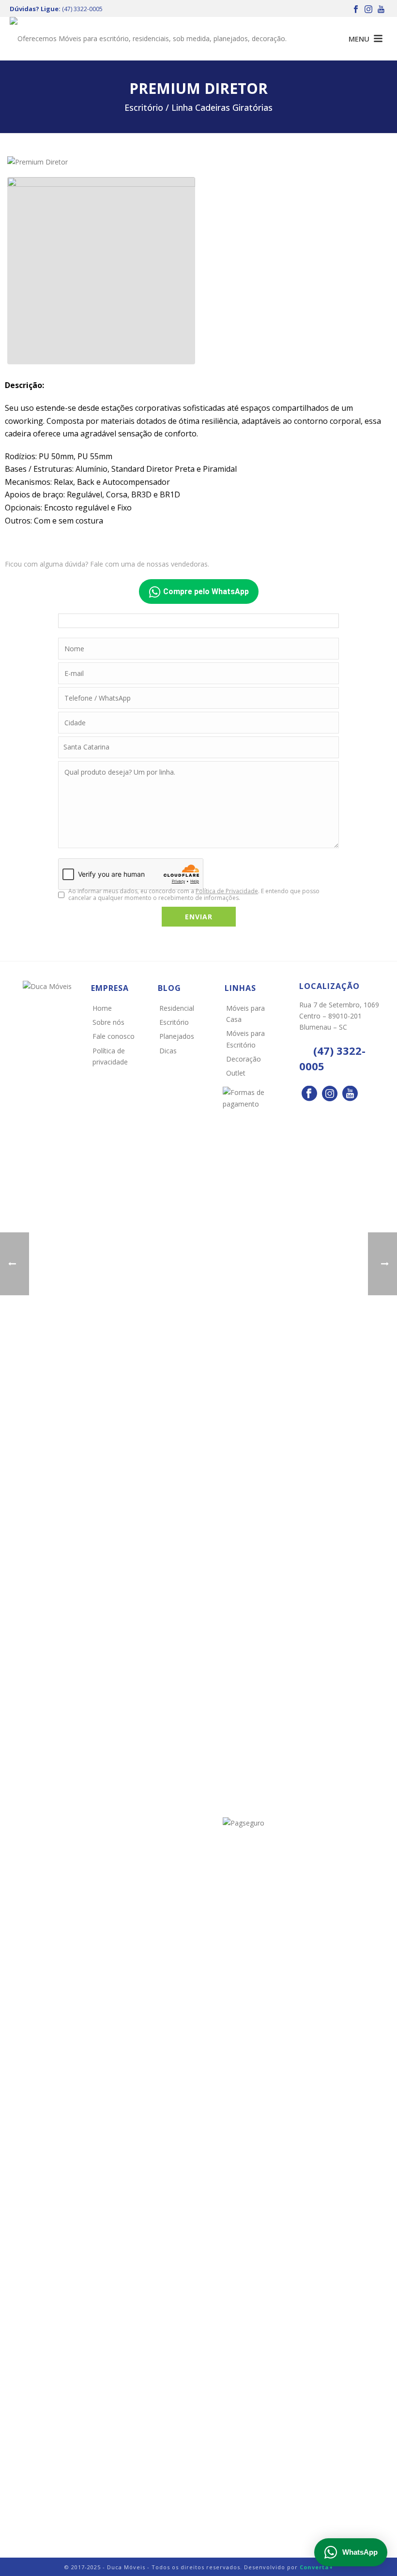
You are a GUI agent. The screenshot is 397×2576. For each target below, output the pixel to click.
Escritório (174, 1022)
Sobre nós (108, 1022)
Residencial (177, 1008)
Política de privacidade (110, 1056)
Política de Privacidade (227, 891)
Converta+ (316, 2567)
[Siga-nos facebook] (309, 1094)
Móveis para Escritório (245, 1039)
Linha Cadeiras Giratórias (222, 107)
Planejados (177, 1036)
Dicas (168, 1051)
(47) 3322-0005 (82, 9)
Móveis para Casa (245, 1014)
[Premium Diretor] (38, 161)
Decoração (244, 1059)
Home (102, 1008)
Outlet (236, 1073)
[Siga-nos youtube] (350, 1094)
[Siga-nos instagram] (330, 1094)
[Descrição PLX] (101, 271)
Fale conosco (114, 1036)
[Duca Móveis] (148, 39)
